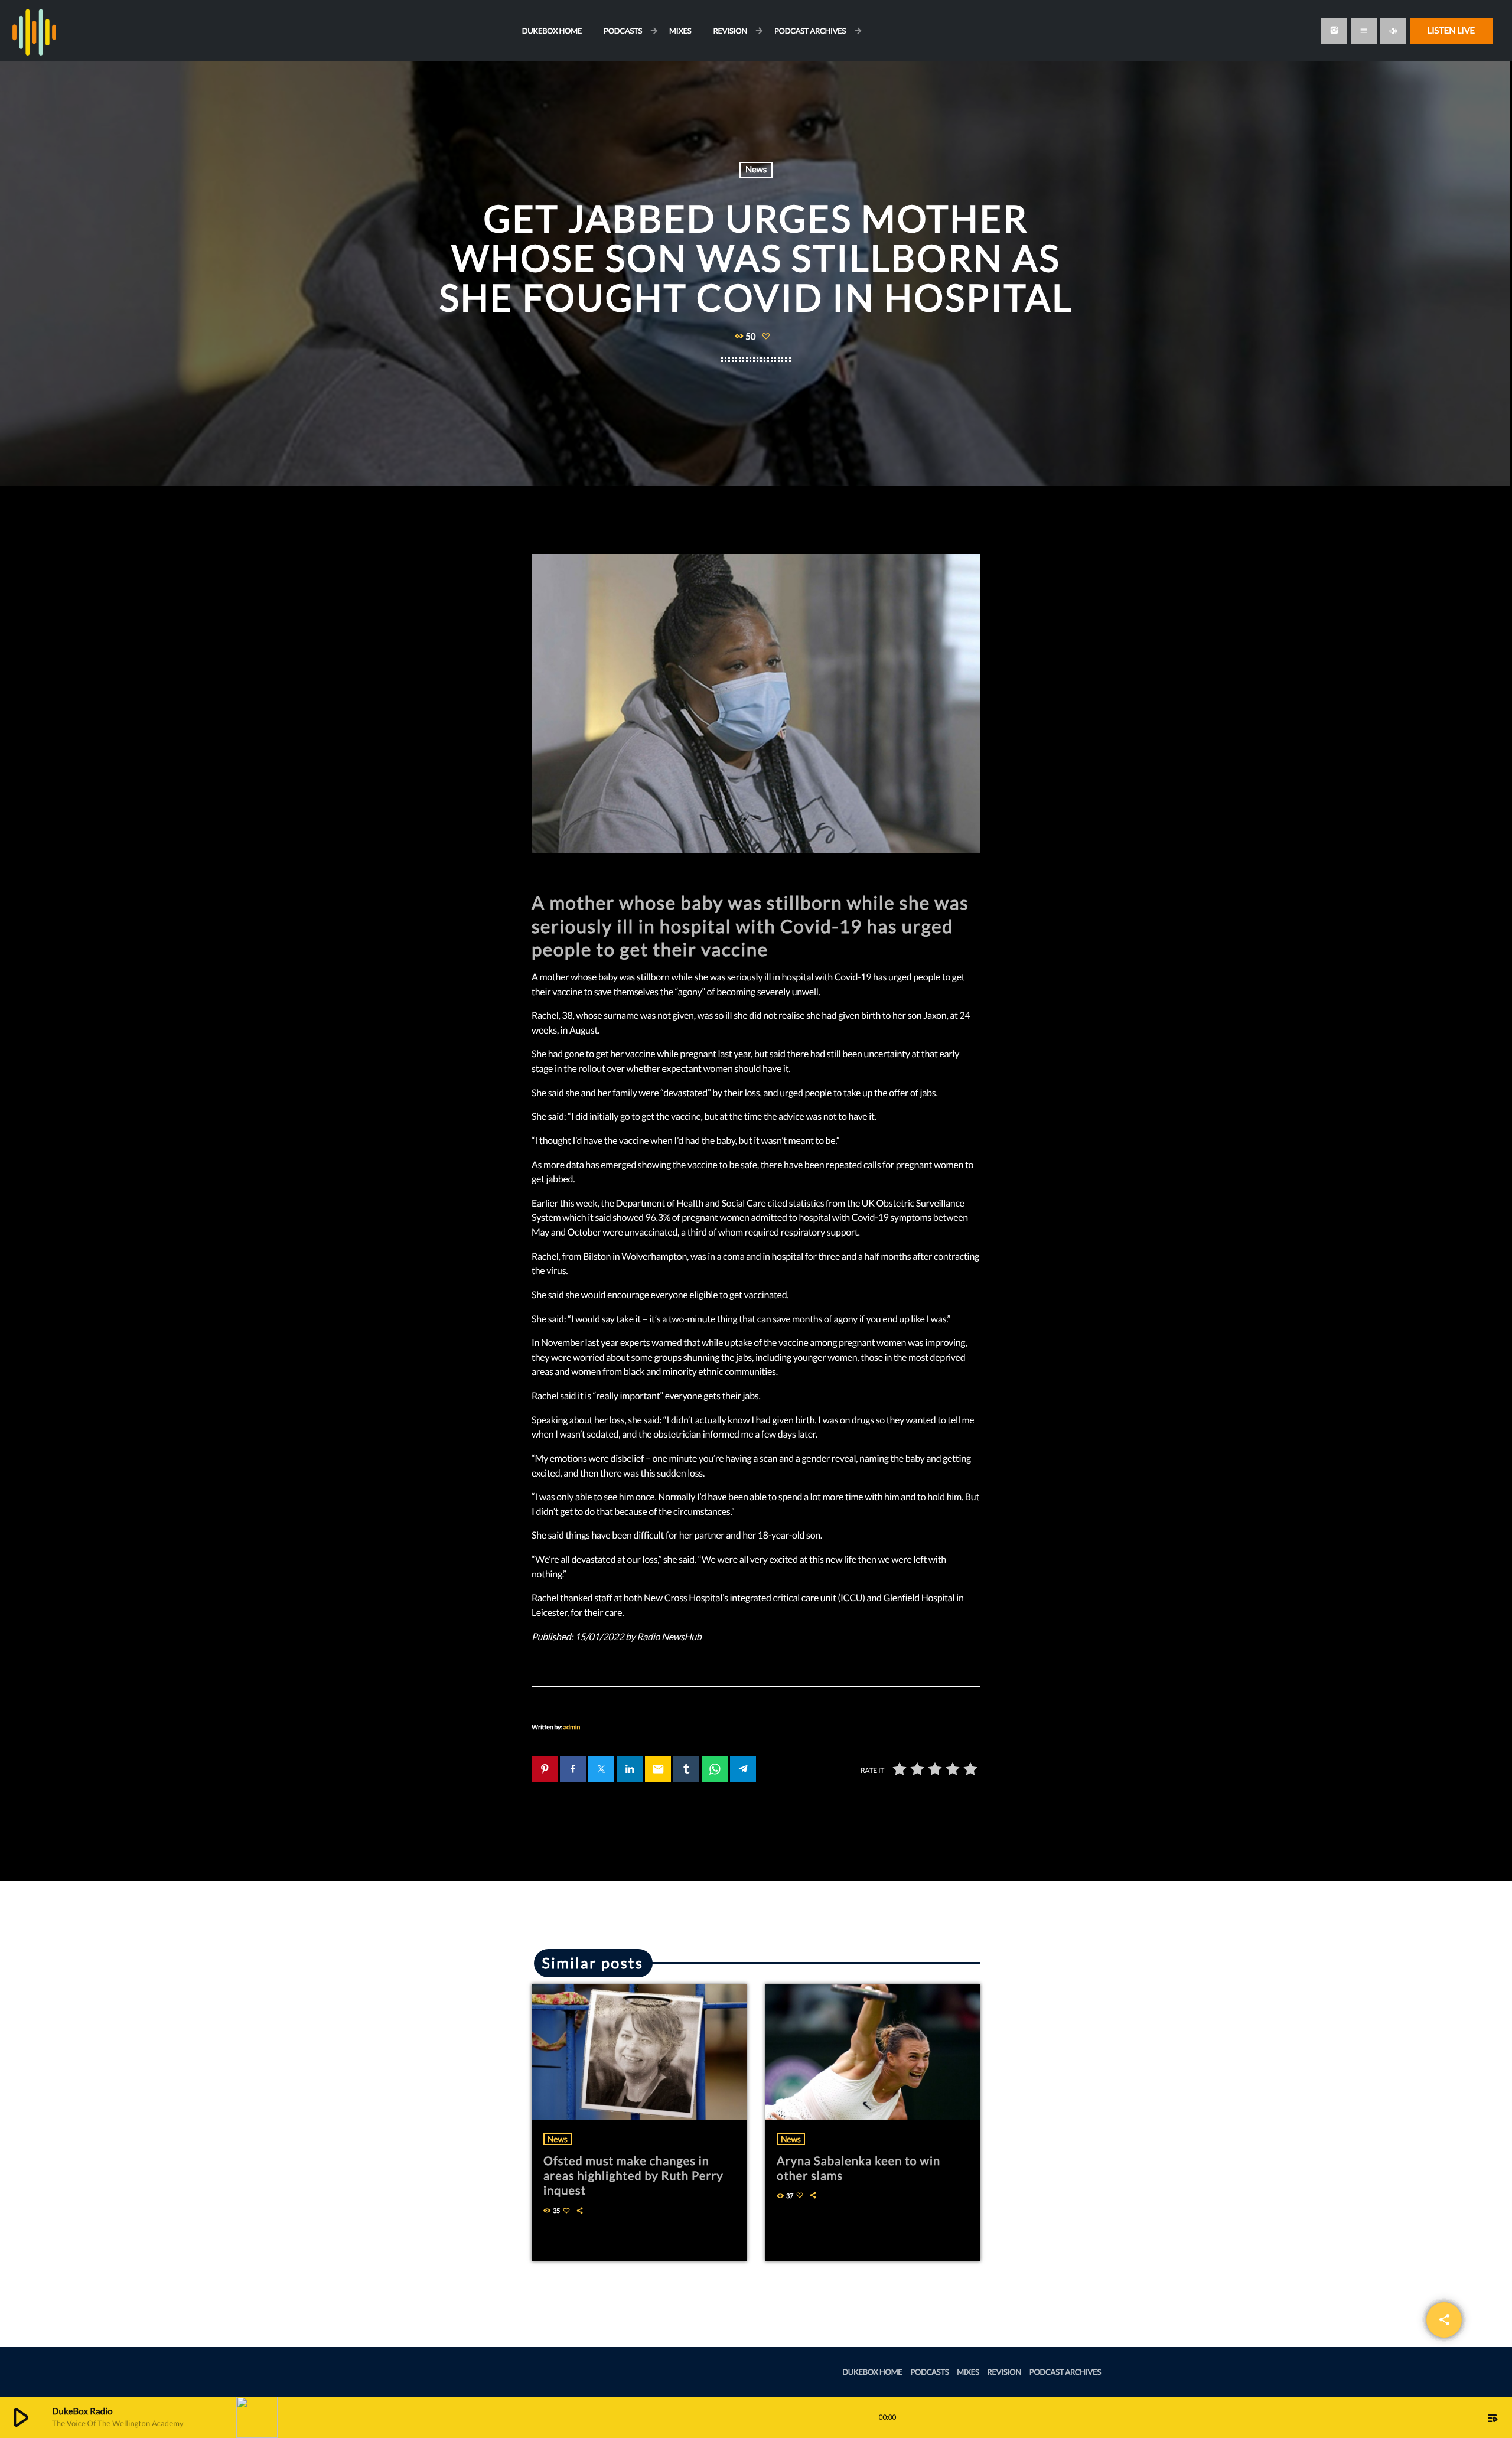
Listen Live (1451, 31)
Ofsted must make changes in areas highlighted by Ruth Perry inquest (633, 2176)
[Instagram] (1334, 31)
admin (572, 1727)
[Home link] (34, 31)
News (756, 170)
